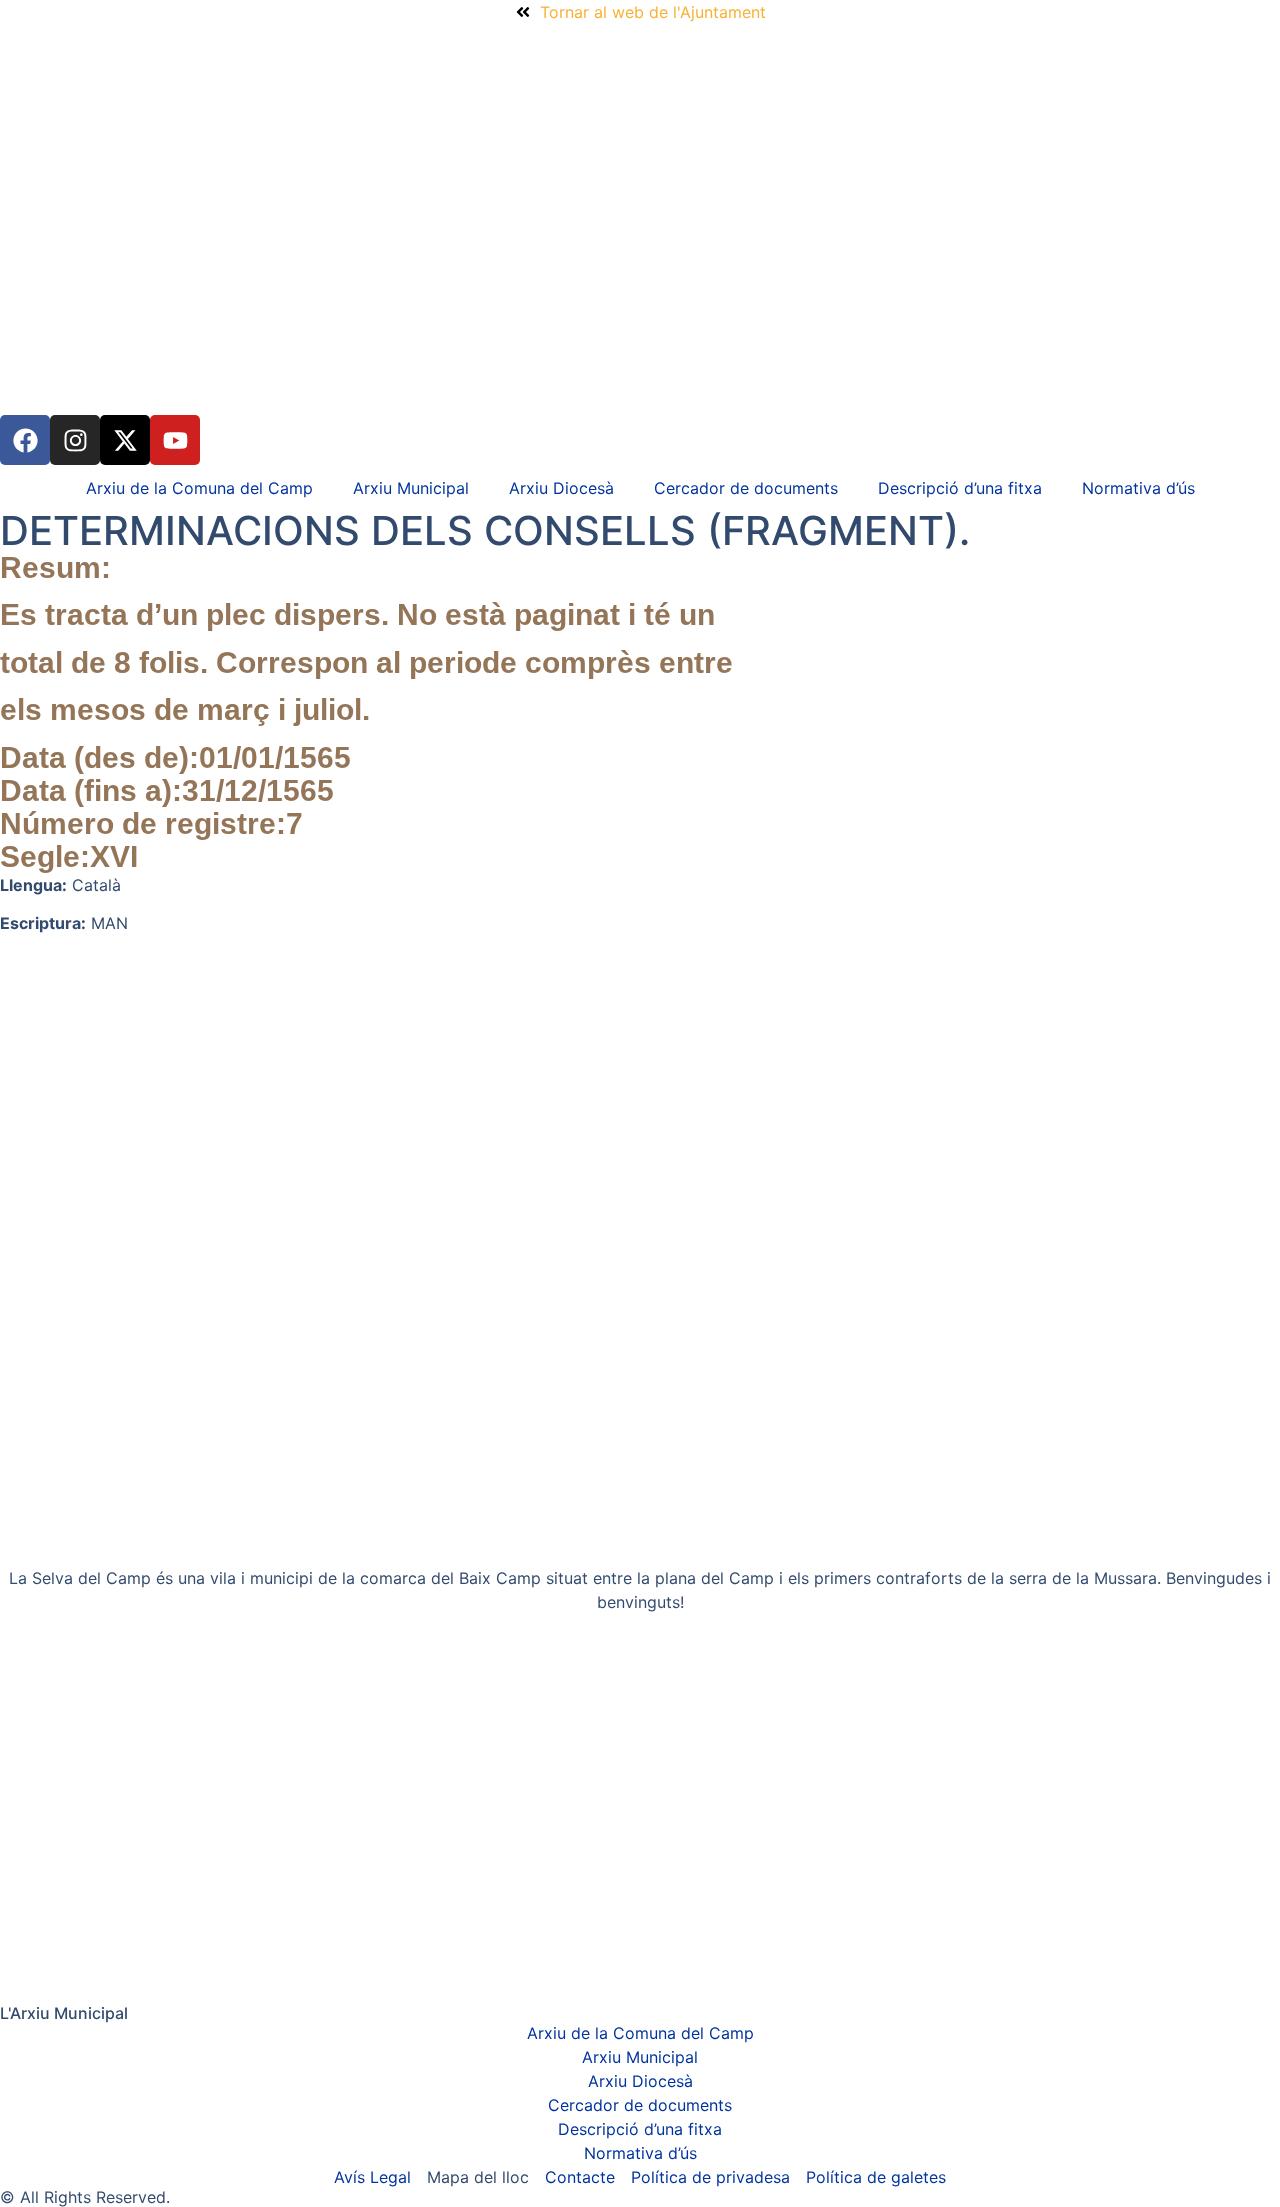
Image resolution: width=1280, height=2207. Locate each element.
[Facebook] (25, 440)
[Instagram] (75, 440)
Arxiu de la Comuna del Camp (199, 488)
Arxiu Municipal (411, 488)
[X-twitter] (125, 440)
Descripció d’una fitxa (960, 488)
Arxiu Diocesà (561, 488)
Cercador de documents (746, 488)
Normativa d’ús (1138, 488)
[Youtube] (175, 440)
